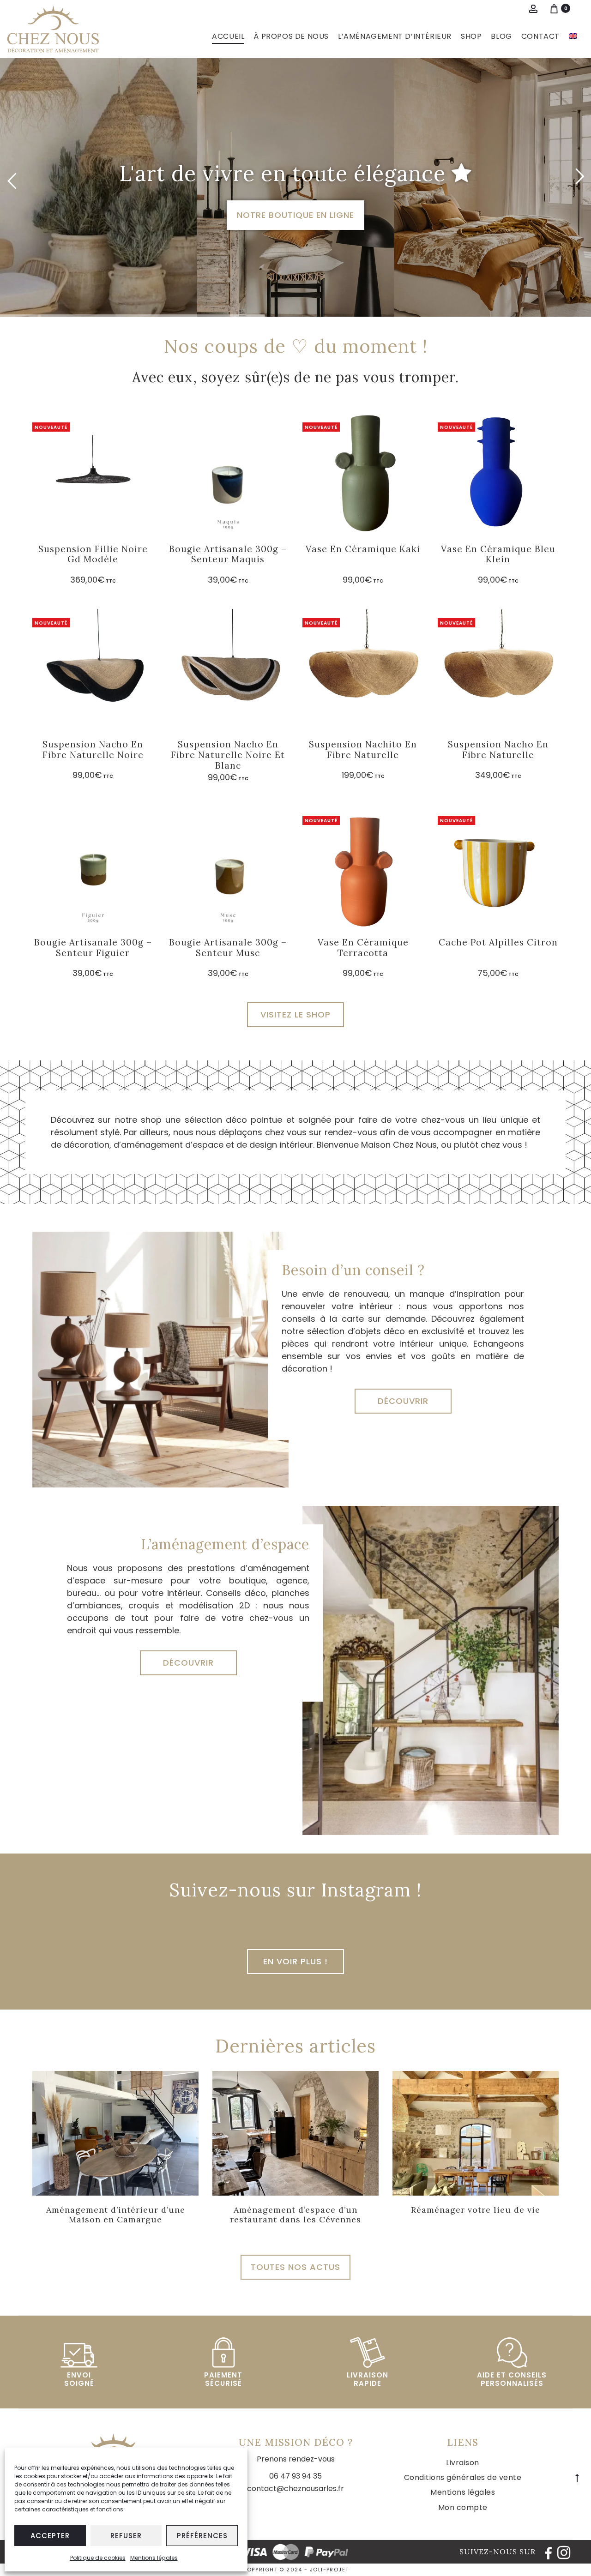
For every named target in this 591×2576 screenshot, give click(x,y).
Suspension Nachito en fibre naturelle (363, 749)
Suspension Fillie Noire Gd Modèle (93, 554)
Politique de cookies (98, 2558)
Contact (540, 36)
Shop (471, 36)
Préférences (202, 2536)
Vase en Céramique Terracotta (363, 948)
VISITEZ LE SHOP (295, 1014)
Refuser (126, 2536)
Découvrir (403, 1401)
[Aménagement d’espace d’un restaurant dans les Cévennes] (295, 2133)
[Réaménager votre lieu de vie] (476, 2133)
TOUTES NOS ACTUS (295, 2267)
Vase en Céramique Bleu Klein (498, 554)
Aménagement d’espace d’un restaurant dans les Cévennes (295, 2215)
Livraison (463, 2463)
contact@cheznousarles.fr (295, 2489)
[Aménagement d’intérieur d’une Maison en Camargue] (115, 2133)
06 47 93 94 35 (295, 2476)
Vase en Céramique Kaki (363, 549)
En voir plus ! (295, 1961)
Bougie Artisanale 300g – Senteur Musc (228, 948)
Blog (501, 36)
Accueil (228, 36)
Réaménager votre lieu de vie (476, 2210)
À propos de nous (291, 36)
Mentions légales (154, 2558)
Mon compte (463, 2507)
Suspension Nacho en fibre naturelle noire (93, 749)
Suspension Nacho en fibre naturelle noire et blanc (228, 755)
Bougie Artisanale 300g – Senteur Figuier (93, 948)
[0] (554, 8)
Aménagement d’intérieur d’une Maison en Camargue (116, 2215)
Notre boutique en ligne (295, 215)
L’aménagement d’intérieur (395, 36)
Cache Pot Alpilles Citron (498, 942)
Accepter (50, 2536)
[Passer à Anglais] (573, 36)
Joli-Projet (329, 2570)
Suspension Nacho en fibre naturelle (498, 749)
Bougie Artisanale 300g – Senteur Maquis (228, 554)
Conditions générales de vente (463, 2477)
